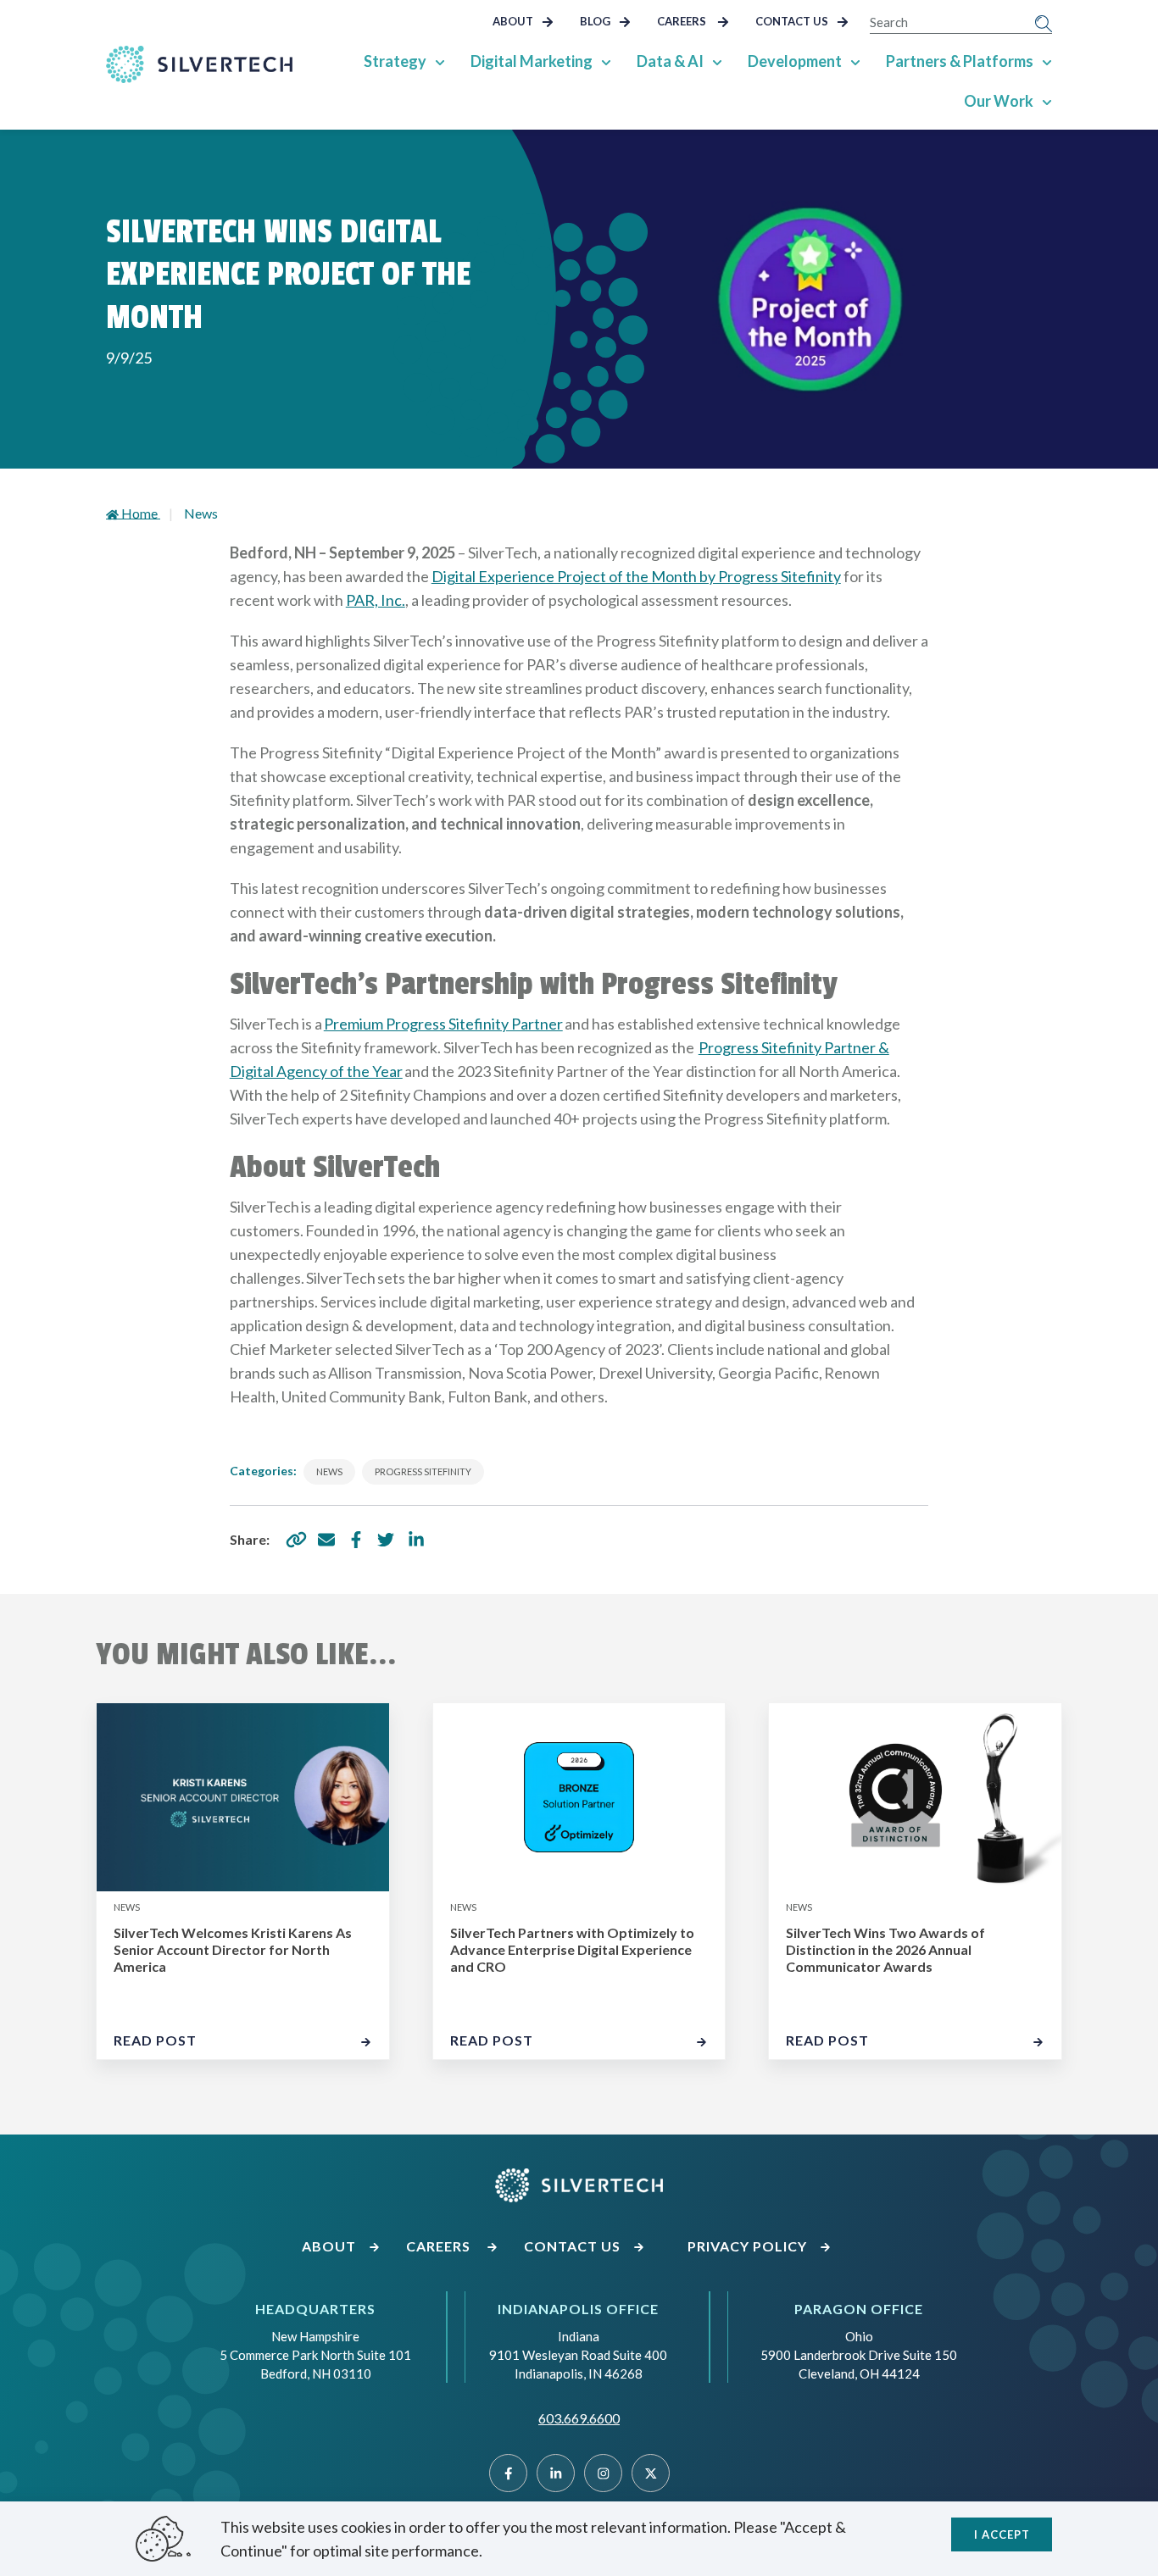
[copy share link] (297, 1540)
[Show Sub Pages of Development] (855, 61)
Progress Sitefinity (423, 1471)
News (201, 513)
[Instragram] (603, 2473)
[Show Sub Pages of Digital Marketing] (606, 61)
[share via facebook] (356, 1540)
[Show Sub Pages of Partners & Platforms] (1047, 61)
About (514, 21)
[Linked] (556, 2473)
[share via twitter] (386, 1540)
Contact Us (793, 21)
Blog (596, 21)
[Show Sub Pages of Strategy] (440, 61)
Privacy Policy (749, 2246)
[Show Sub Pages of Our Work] (1047, 101)
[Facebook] (508, 2473)
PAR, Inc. (376, 600)
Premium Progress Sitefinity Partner (443, 1024)
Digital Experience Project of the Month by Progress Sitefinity (636, 576)
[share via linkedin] (416, 1540)
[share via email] (326, 1540)
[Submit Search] (1044, 22)
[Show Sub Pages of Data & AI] (717, 61)
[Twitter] (651, 2473)
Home (141, 513)
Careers (684, 21)
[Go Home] (199, 64)
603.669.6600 (579, 2418)
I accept (1002, 2534)
